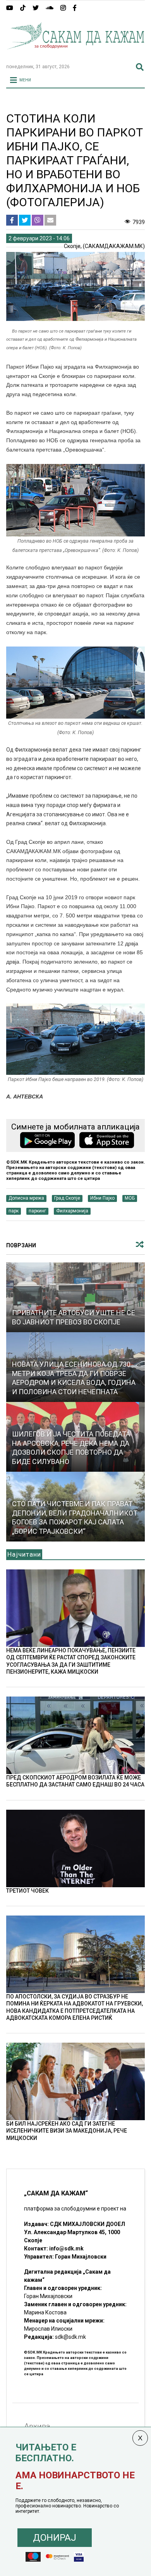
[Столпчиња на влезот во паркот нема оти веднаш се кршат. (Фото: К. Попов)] (76, 683)
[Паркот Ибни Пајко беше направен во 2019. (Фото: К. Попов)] (76, 1039)
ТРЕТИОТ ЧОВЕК (27, 1891)
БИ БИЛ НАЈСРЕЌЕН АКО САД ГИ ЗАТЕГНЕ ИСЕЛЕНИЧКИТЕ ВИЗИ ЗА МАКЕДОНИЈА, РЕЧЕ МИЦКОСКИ (67, 2131)
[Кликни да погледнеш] (76, 1297)
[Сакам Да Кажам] (76, 54)
